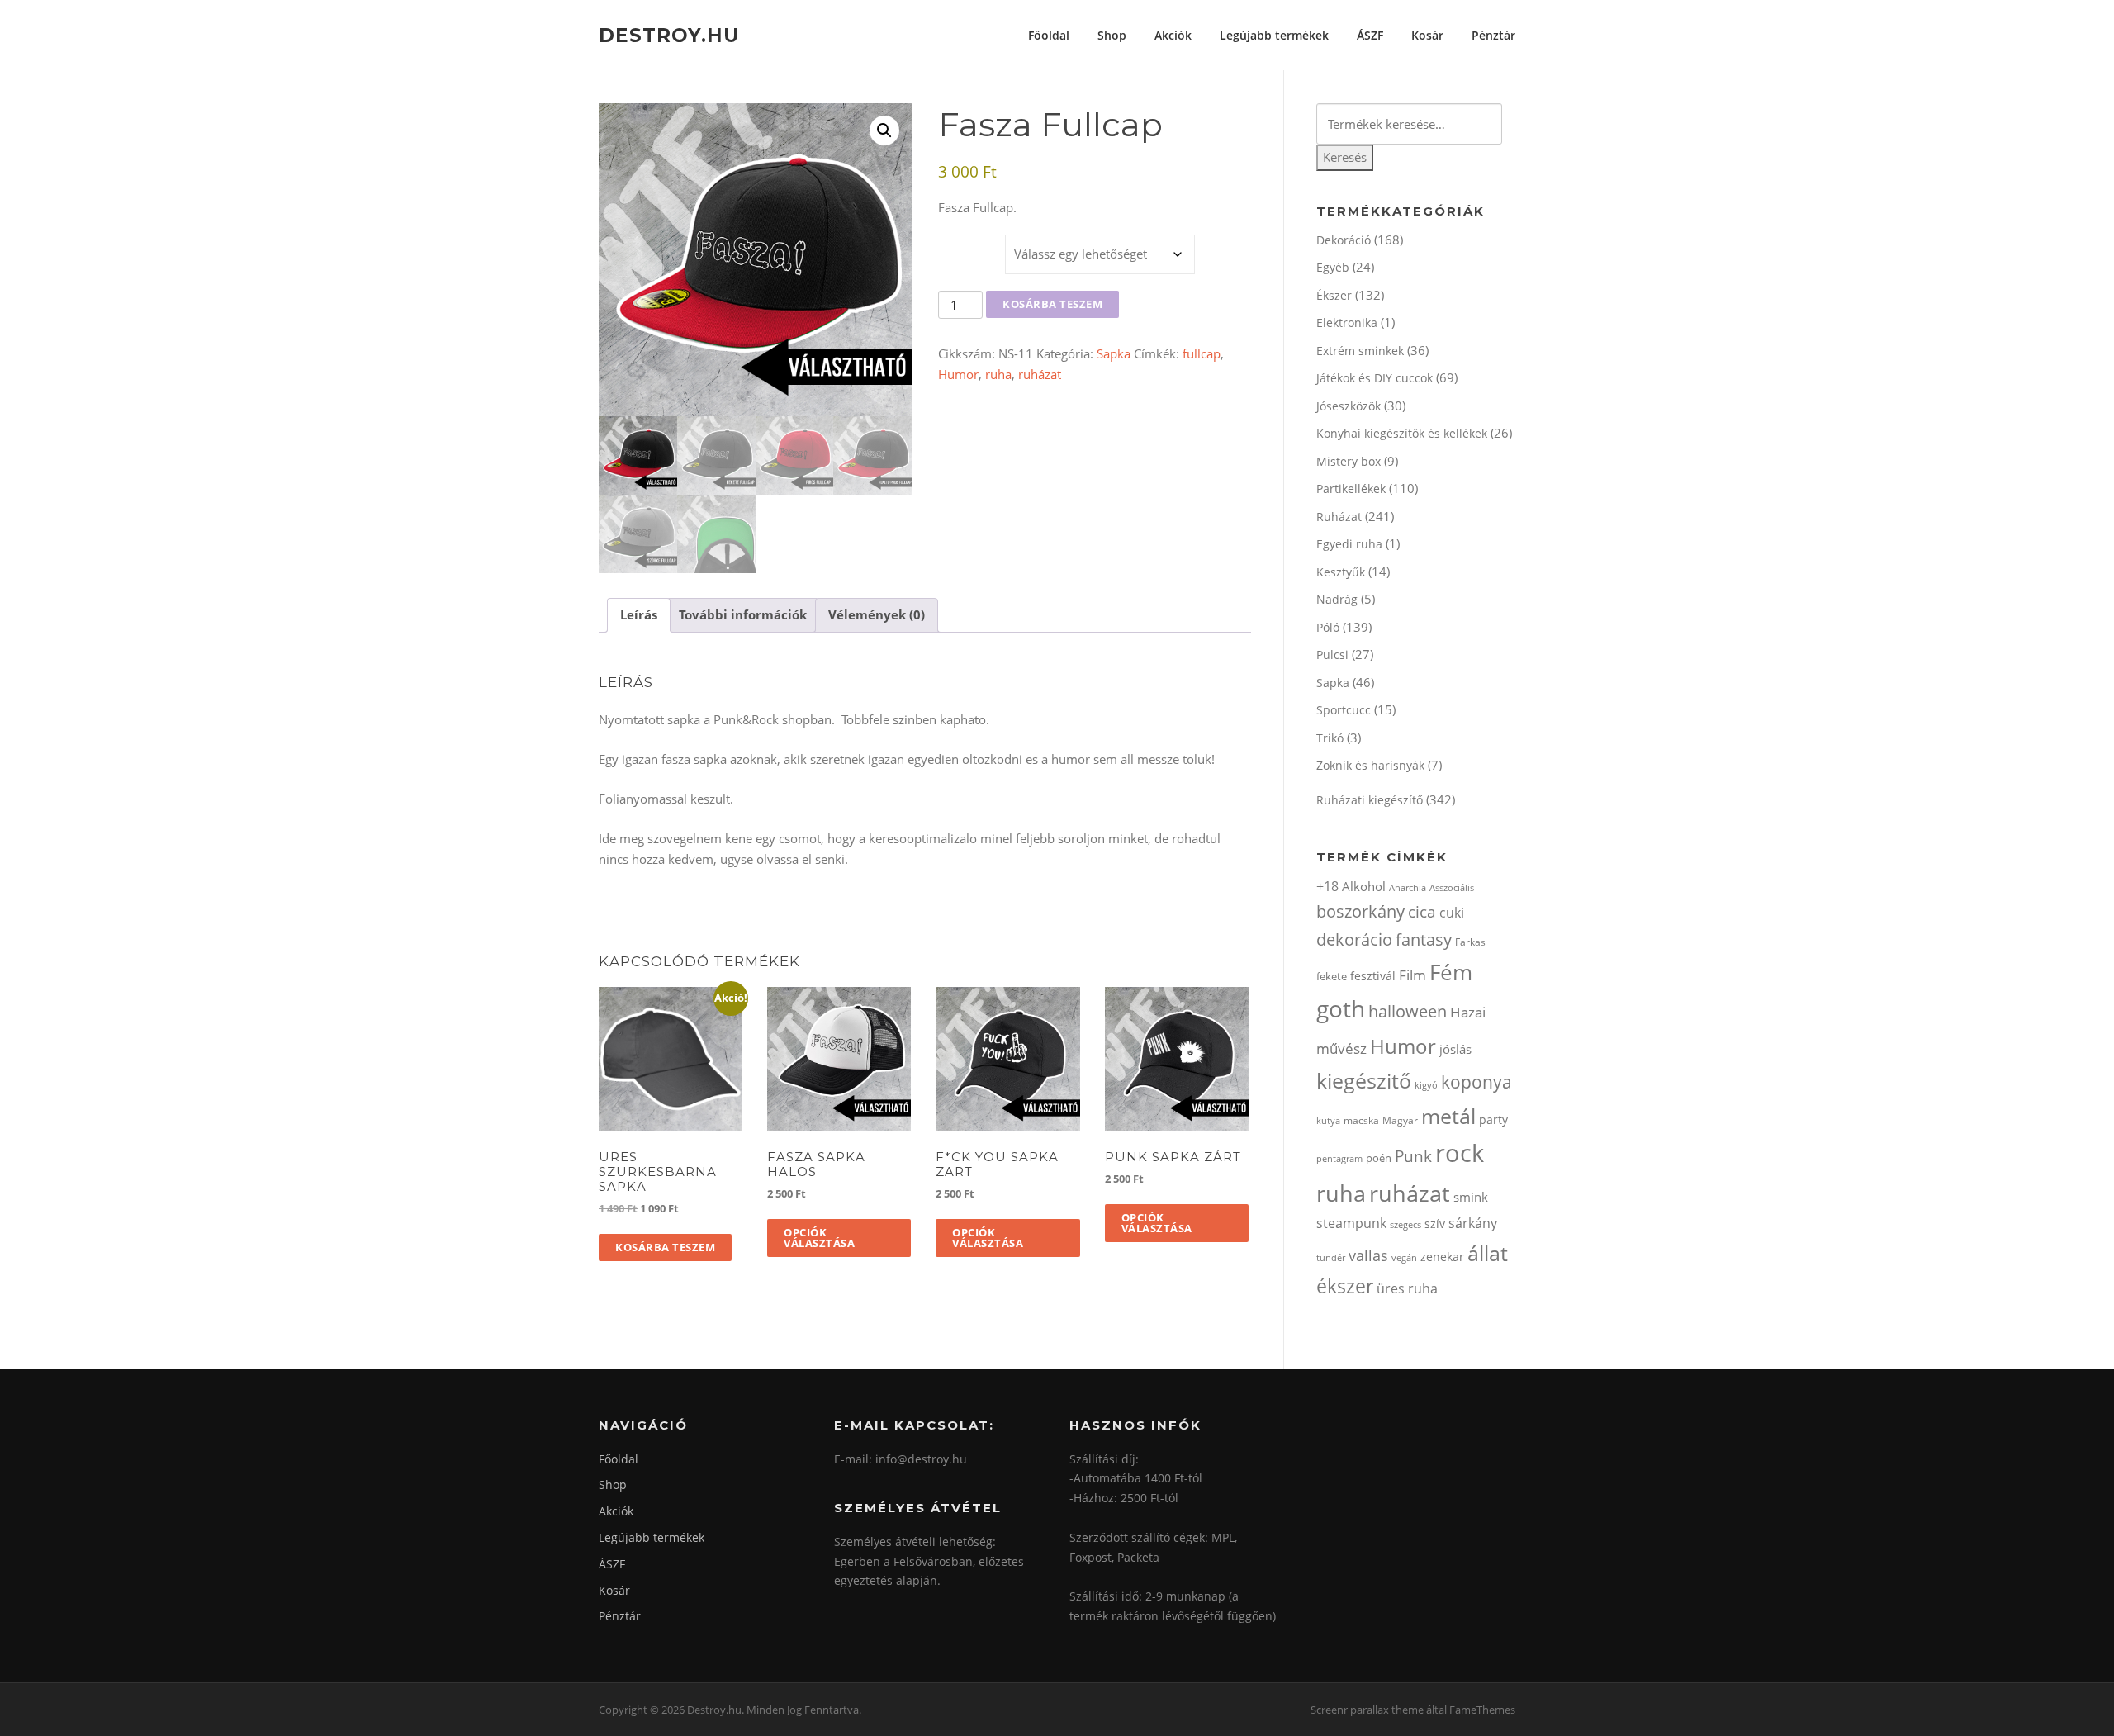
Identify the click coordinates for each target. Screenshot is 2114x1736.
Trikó (1330, 738)
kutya (1328, 1120)
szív (1435, 1224)
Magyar (1400, 1120)
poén (1379, 1158)
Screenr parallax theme (1367, 1710)
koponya (1476, 1081)
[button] (884, 130)
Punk (1413, 1156)
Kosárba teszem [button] (665, 1247)
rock (1460, 1153)
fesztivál (1373, 976)
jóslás (1455, 1049)
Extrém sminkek (1360, 351)
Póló (1328, 627)
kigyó (1426, 1085)
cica (1422, 911)
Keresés (1345, 157)
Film (1412, 975)
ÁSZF (1370, 35)
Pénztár (1493, 35)
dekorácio (1354, 939)
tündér (1331, 1257)
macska (1361, 1120)
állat (1488, 1253)
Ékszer (1334, 295)
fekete (1332, 976)
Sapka (1114, 353)
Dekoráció (1344, 240)
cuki (1452, 913)
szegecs (1405, 1224)
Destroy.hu (669, 35)
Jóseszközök (1349, 406)
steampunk (1351, 1223)
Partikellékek (1351, 489)
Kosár (1427, 35)
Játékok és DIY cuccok (1375, 378)
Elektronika (1347, 323)
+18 (1327, 886)
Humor (958, 374)
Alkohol (1364, 886)
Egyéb (1333, 267)
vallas (1368, 1255)
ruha (998, 374)
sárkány (1473, 1223)
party (1493, 1119)
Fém (1451, 972)
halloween (1408, 1011)
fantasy (1424, 939)
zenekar (1442, 1257)
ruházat (1040, 374)
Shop (1112, 35)
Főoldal (1049, 35)
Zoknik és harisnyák (1370, 765)
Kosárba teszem (1052, 304)
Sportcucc (1344, 710)
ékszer (1345, 1286)
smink (1471, 1197)
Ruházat (1339, 517)
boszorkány (1360, 911)
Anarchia (1408, 887)
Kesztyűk (1341, 572)
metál (1448, 1116)
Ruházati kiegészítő (1370, 800)
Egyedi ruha (1349, 544)
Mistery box (1349, 461)
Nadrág (1337, 599)
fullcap (1202, 353)
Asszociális (1452, 887)
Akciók (1173, 35)
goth (1341, 1009)
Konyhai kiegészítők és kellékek (1402, 433)
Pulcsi (1332, 655)
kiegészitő (1364, 1080)
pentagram (1339, 1158)
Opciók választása (819, 1238)
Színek (962, 242)
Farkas (1470, 942)
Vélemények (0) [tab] (877, 614)
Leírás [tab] (639, 614)
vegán (1404, 1258)
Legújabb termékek (1274, 35)
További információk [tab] (743, 614)
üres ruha (1407, 1288)
